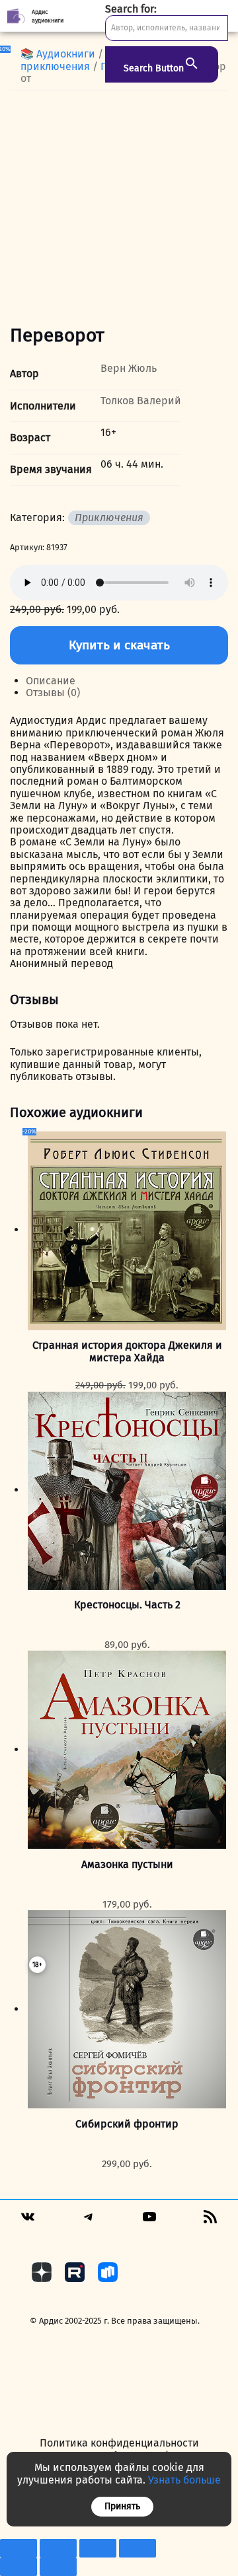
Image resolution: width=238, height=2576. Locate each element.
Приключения (109, 518)
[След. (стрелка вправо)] (58, 2567)
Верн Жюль (129, 368)
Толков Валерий (141, 401)
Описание (51, 681)
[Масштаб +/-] (19, 2548)
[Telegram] (89, 2221)
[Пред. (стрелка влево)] (19, 2567)
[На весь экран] (58, 2548)
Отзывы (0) (53, 693)
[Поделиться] (98, 2548)
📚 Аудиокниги (58, 54)
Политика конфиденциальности (119, 2443)
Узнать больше (184, 2480)
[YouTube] (149, 2221)
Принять (122, 2506)
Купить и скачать (119, 645)
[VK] (28, 2221)
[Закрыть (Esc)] (138, 2548)
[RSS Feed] (210, 2221)
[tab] (127, 681)
